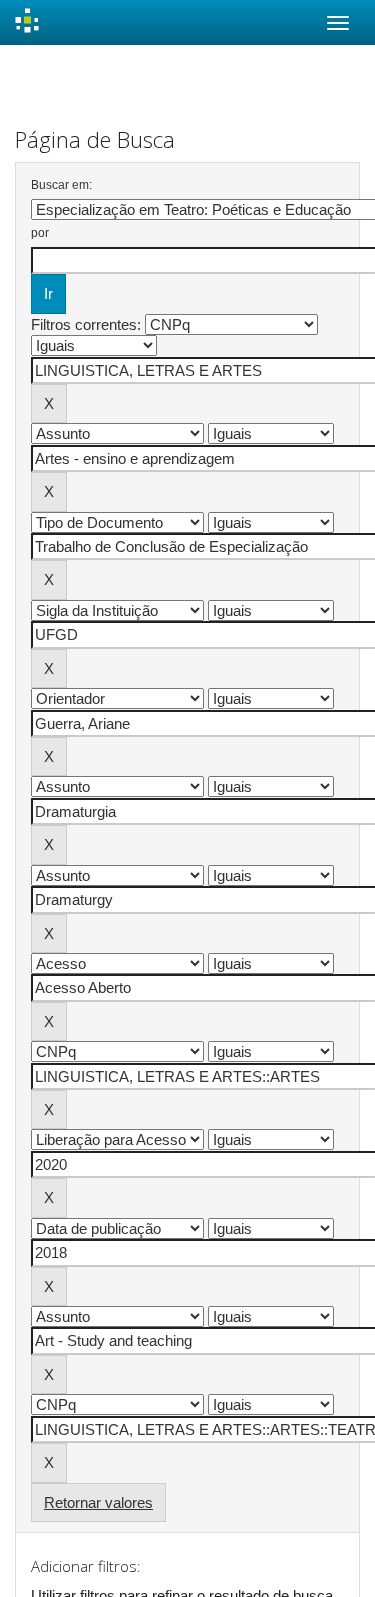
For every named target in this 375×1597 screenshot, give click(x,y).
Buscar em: (61, 185)
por (40, 233)
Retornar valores (98, 1502)
